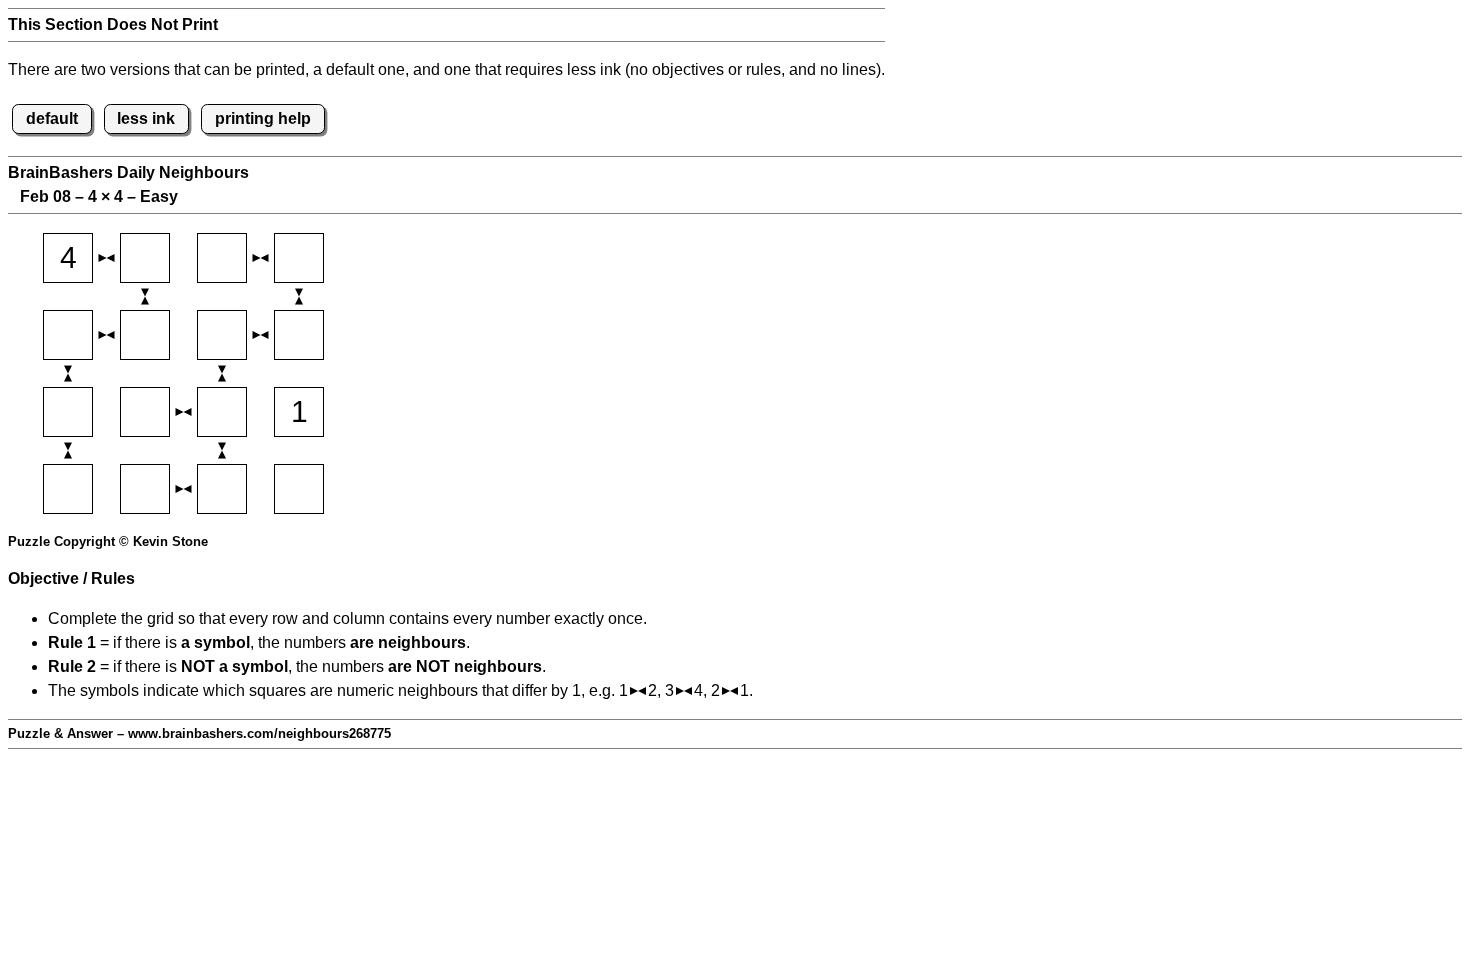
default (52, 118)
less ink (146, 118)
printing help (263, 118)
